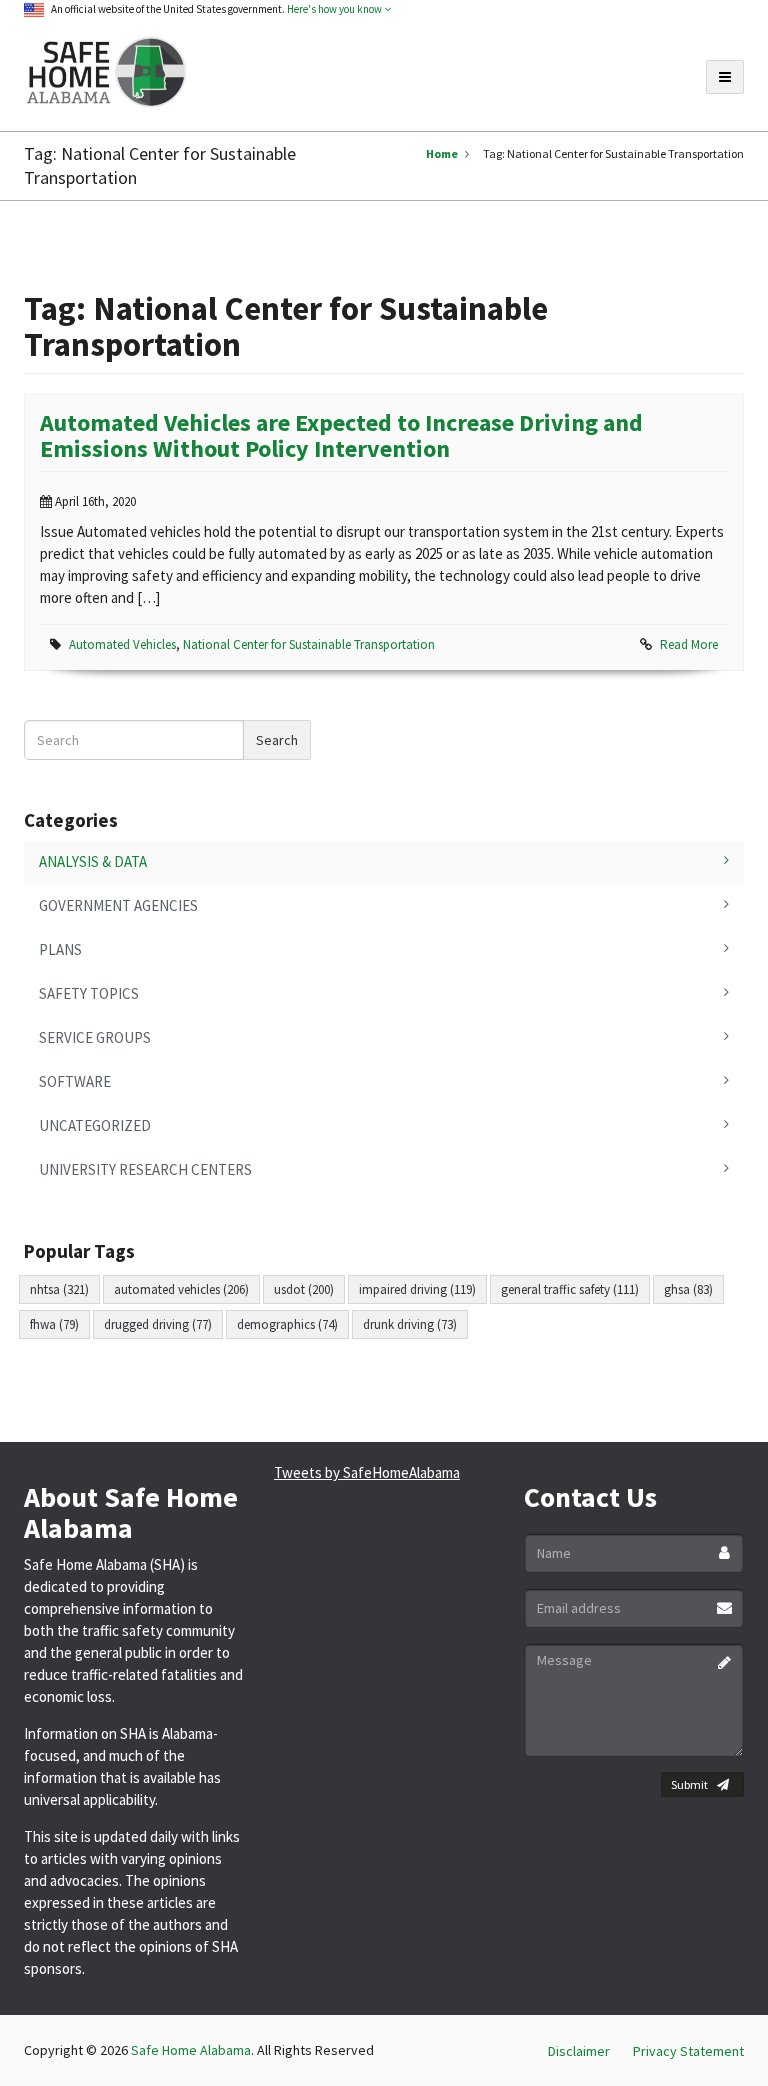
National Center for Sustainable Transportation (309, 644)
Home (442, 153)
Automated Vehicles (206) (181, 1289)
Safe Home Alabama (191, 2050)
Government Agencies (118, 905)
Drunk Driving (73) (410, 1324)
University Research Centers (145, 1169)
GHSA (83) (688, 1289)
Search (277, 740)
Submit (689, 1784)
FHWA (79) (54, 1324)
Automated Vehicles (122, 644)
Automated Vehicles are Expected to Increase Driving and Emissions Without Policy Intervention (341, 435)
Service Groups (95, 1037)
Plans (60, 949)
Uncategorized (95, 1125)
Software (75, 1081)
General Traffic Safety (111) (570, 1289)
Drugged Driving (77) (158, 1324)
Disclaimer (579, 2051)
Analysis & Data (93, 861)
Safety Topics (89, 993)
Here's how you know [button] (335, 9)
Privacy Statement (688, 2051)
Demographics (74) (287, 1324)
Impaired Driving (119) (417, 1289)
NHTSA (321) (59, 1289)
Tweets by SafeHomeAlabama (367, 1472)
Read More (689, 644)
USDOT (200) (304, 1289)
